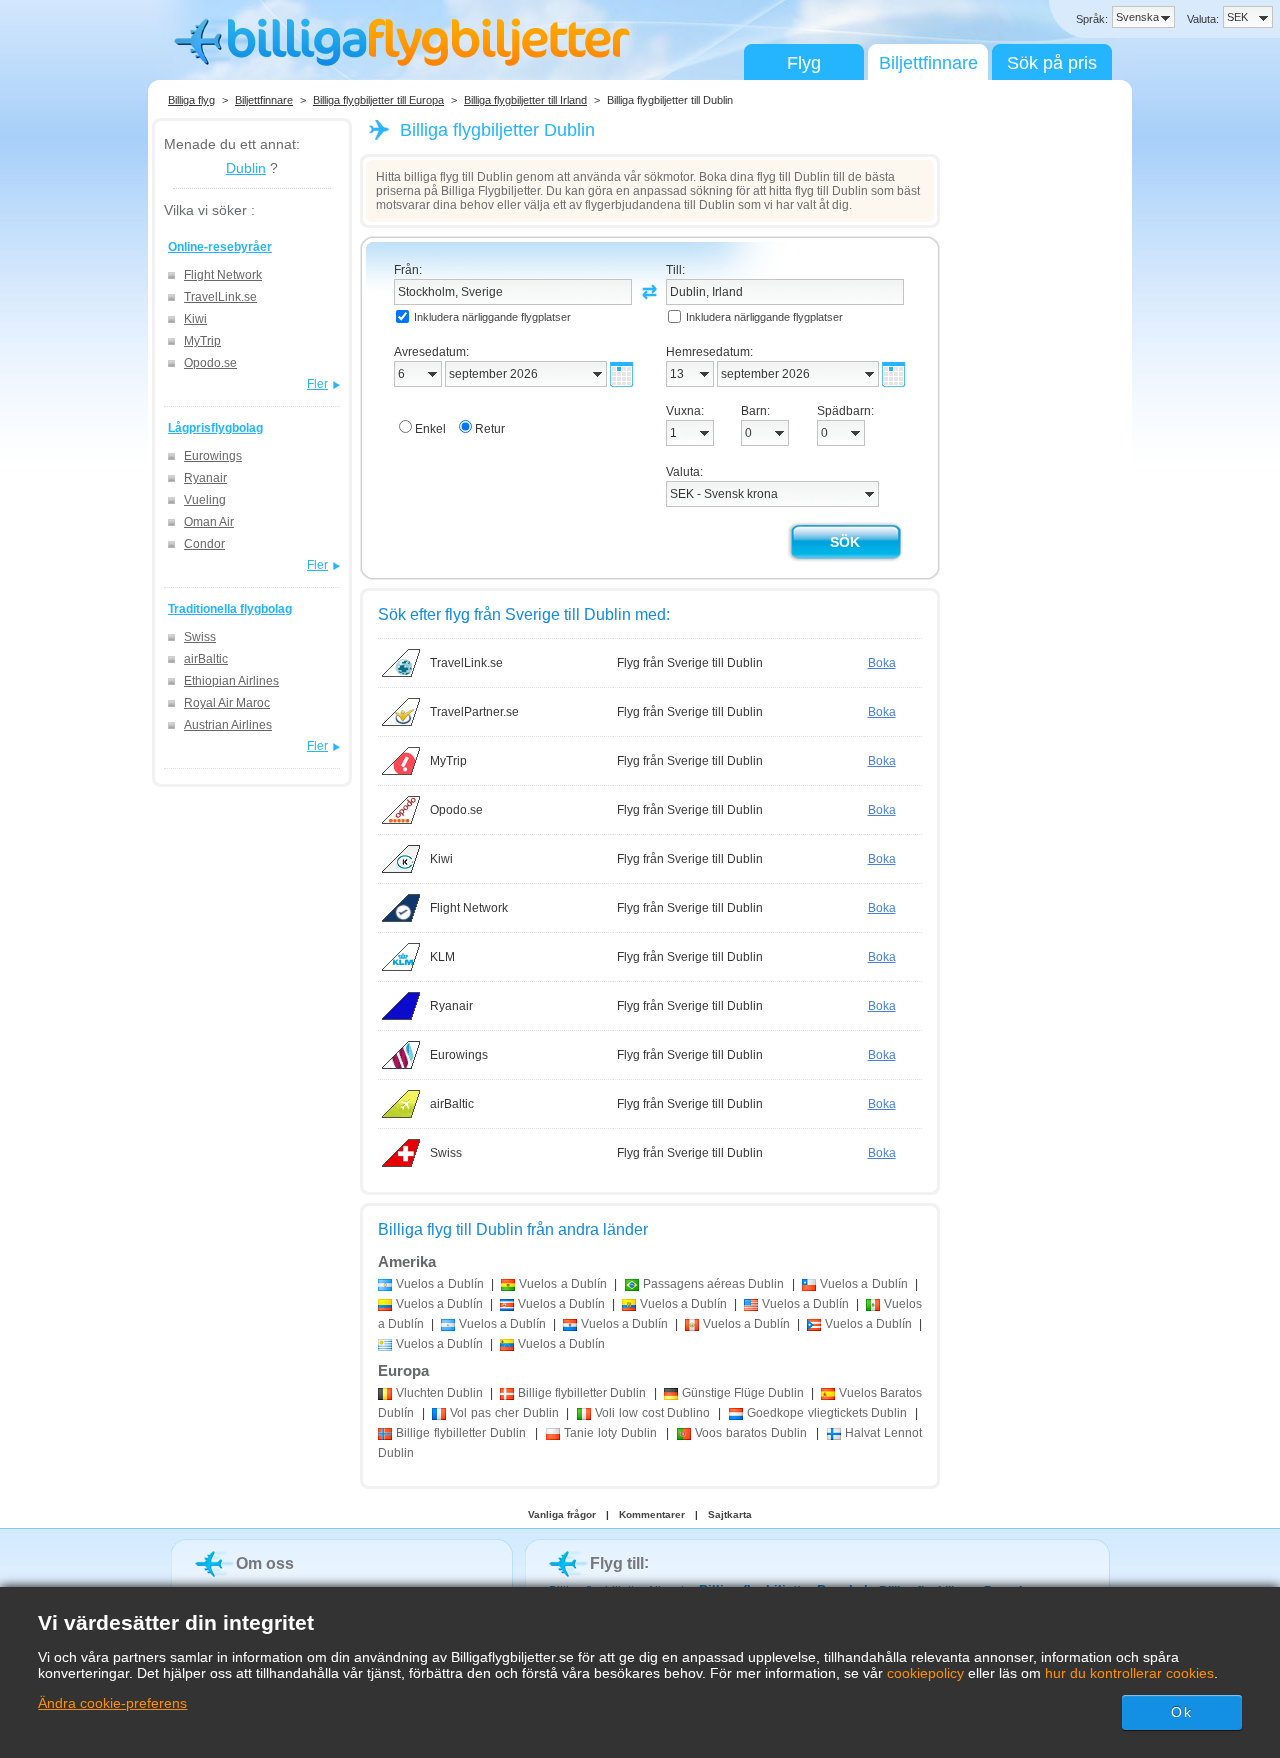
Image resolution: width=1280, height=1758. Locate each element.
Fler (317, 384)
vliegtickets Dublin (827, 1413)
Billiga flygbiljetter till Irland (525, 100)
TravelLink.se (220, 297)
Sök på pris (1052, 63)
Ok (1181, 1712)
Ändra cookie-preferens (112, 1703)
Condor (204, 544)
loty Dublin (610, 1433)
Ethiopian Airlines (231, 681)
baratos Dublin (751, 1433)
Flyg (804, 63)
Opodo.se (210, 363)
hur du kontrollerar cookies (1129, 1673)
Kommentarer (652, 1514)
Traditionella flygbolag (230, 609)
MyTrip (202, 341)
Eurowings (213, 456)
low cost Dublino (652, 1413)
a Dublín (440, 1284)
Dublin (246, 168)
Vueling (205, 500)
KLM (442, 957)
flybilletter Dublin (582, 1393)
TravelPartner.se (474, 712)
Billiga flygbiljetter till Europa (378, 100)
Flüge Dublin (743, 1393)
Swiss (200, 637)
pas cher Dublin (504, 1413)
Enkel (430, 429)
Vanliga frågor (562, 1514)
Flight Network (223, 275)
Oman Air (209, 522)
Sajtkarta (730, 1514)
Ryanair (205, 478)
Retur (490, 429)
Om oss (265, 1563)
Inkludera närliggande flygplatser (492, 317)
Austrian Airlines (228, 725)
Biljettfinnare (928, 63)
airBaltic (206, 659)
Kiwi (195, 319)
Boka (882, 663)
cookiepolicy (925, 1673)
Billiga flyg (191, 100)
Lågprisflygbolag (215, 428)
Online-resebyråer (220, 247)
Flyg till (617, 1563)
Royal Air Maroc (227, 703)
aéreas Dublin (714, 1284)
